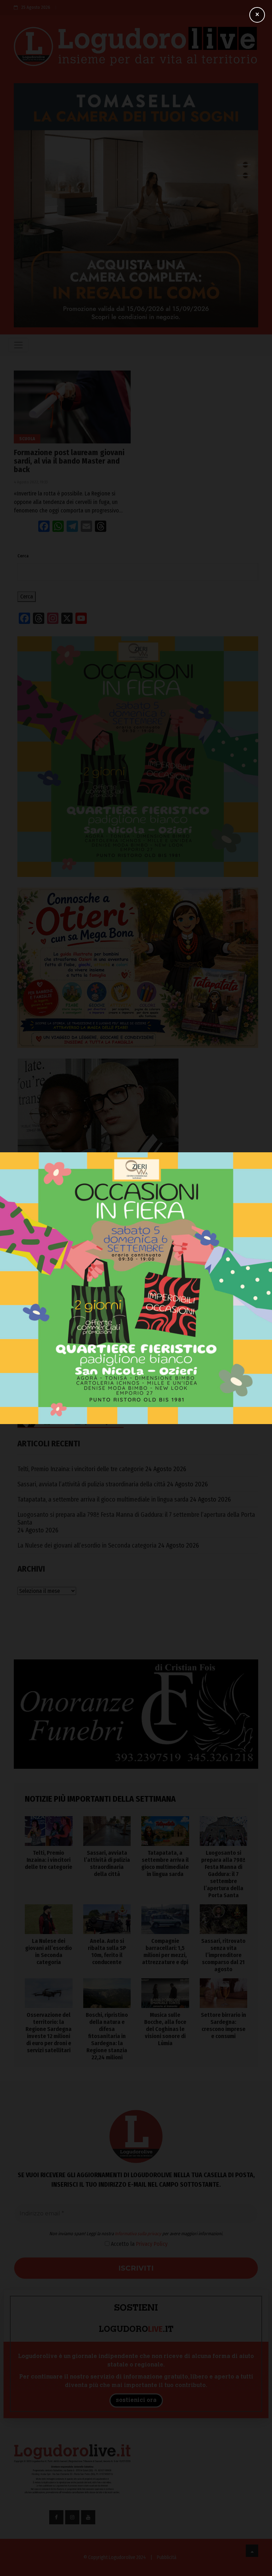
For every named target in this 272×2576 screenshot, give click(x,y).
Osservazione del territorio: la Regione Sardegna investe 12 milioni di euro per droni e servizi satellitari (49, 2033)
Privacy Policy (152, 2244)
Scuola (27, 439)
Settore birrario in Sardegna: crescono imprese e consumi (223, 2026)
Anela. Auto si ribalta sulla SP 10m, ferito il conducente (107, 1952)
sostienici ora (136, 2400)
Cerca (23, 556)
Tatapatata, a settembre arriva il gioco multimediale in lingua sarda (103, 1499)
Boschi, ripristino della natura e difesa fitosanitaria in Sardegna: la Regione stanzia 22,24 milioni (107, 2036)
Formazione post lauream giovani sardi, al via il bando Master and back (69, 461)
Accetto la (138, 2244)
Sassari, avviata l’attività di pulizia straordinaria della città (91, 1484)
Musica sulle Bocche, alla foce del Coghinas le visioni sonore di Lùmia (165, 2029)
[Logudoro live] (136, 48)
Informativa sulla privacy (138, 2234)
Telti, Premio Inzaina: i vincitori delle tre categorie (81, 1469)
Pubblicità (167, 2557)
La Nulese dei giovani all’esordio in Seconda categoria (87, 1545)
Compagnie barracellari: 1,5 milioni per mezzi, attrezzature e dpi (165, 1952)
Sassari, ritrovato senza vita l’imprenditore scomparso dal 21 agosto (223, 1955)
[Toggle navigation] (18, 345)
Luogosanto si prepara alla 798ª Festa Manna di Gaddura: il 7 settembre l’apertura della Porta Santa (136, 1519)
